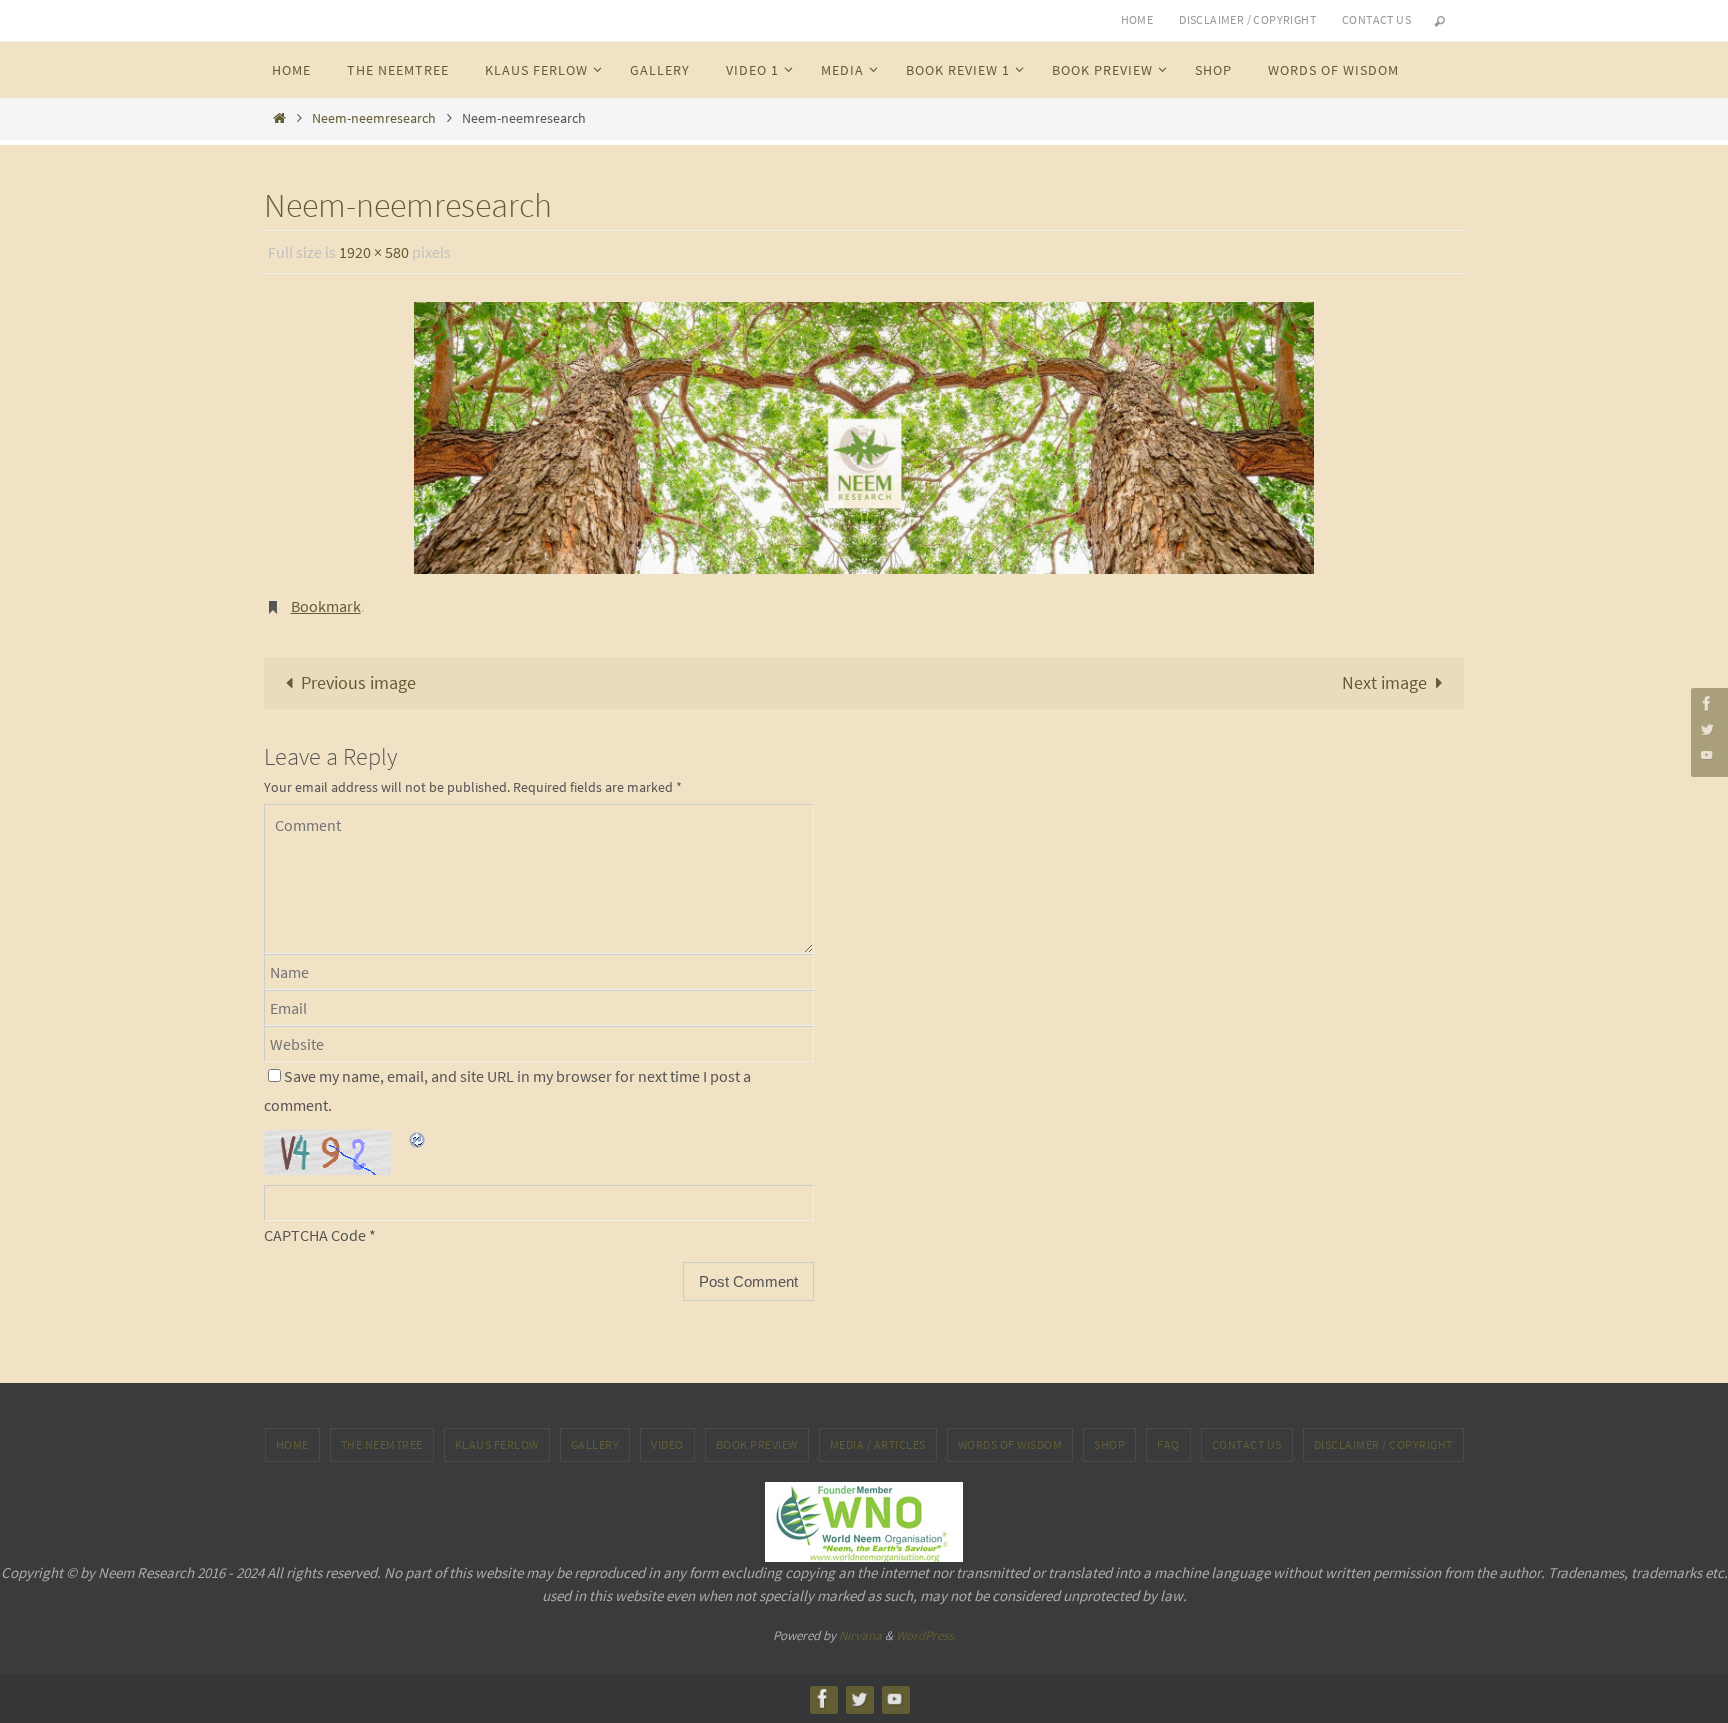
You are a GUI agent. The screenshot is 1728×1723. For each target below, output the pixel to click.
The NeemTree (382, 1444)
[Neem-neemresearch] (864, 438)
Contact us (1376, 19)
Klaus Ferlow (497, 1444)
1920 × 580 (374, 252)
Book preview (757, 1444)
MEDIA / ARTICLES (878, 1444)
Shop (1109, 1444)
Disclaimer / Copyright (1247, 19)
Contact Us (1247, 1444)
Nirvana (860, 1635)
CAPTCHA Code (315, 1235)
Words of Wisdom (1010, 1444)
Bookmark (326, 606)
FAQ (1168, 1444)
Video (667, 1444)
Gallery (595, 1444)
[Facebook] (1707, 703)
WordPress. (926, 1635)
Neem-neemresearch (374, 118)
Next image (1384, 682)
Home (1137, 19)
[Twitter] (1707, 728)
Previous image (358, 682)
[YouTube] (1707, 754)
